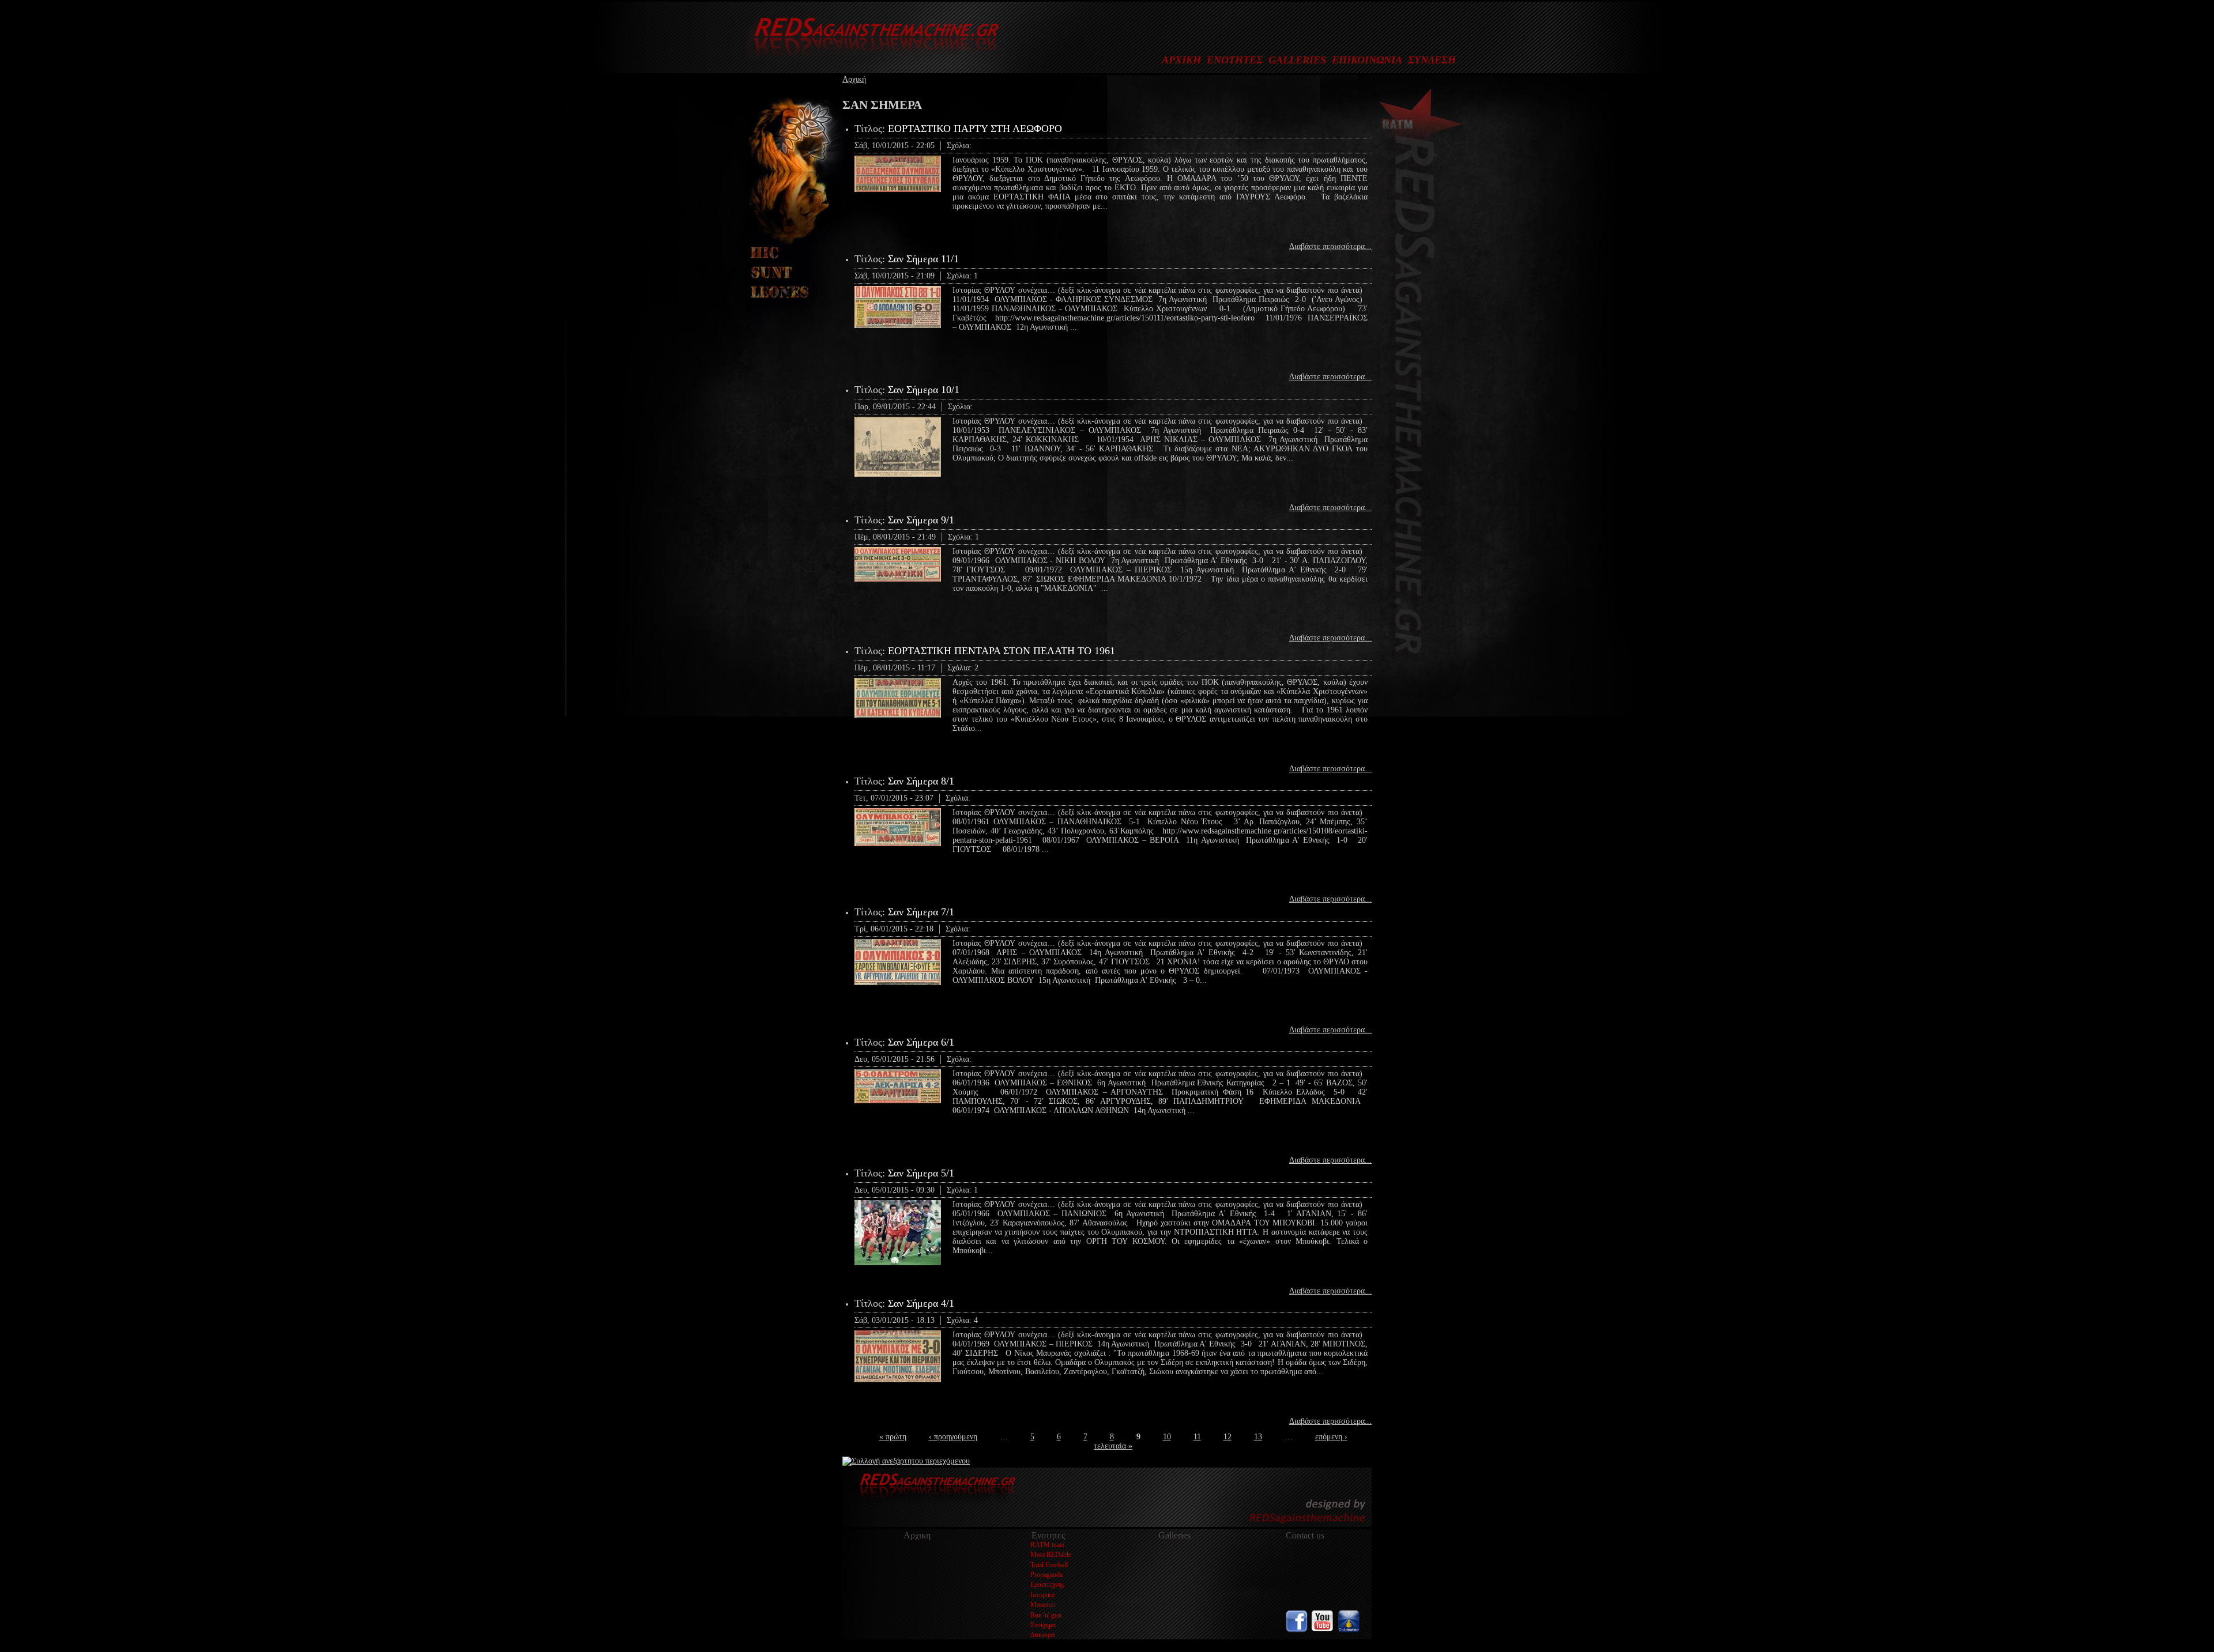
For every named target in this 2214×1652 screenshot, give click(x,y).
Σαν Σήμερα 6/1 (921, 1042)
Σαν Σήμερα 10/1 (924, 390)
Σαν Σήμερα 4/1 (921, 1303)
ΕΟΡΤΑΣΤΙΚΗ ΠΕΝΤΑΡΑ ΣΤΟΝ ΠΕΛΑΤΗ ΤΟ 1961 (1001, 651)
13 (1258, 1437)
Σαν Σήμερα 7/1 (921, 912)
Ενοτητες (1048, 1535)
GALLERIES (1297, 60)
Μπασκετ (1043, 1605)
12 (1228, 1437)
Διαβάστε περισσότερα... (1330, 246)
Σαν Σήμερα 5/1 (921, 1173)
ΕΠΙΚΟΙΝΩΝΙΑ (1367, 60)
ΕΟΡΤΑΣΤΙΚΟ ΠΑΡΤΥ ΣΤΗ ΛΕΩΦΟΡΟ (975, 129)
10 (1167, 1437)
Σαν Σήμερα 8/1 (921, 781)
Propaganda (1046, 1575)
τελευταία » (1113, 1446)
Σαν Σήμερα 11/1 (923, 259)
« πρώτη (893, 1437)
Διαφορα (1042, 1635)
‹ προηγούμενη (953, 1437)
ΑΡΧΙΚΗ (1181, 60)
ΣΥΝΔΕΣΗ (1432, 60)
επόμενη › (1331, 1437)
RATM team (1047, 1545)
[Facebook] (1297, 1630)
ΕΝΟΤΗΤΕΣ (1235, 60)
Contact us (1305, 1535)
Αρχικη (917, 1535)
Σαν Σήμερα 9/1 (921, 520)
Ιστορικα (1042, 1595)
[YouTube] (1323, 1630)
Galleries (1174, 1535)
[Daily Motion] (1349, 1630)
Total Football (1049, 1565)
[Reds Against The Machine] (871, 61)
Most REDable (1051, 1555)
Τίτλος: (871, 129)
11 (1197, 1437)
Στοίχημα (1043, 1625)
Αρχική (854, 79)
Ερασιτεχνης (1047, 1585)
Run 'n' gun (1046, 1615)
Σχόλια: (959, 146)
